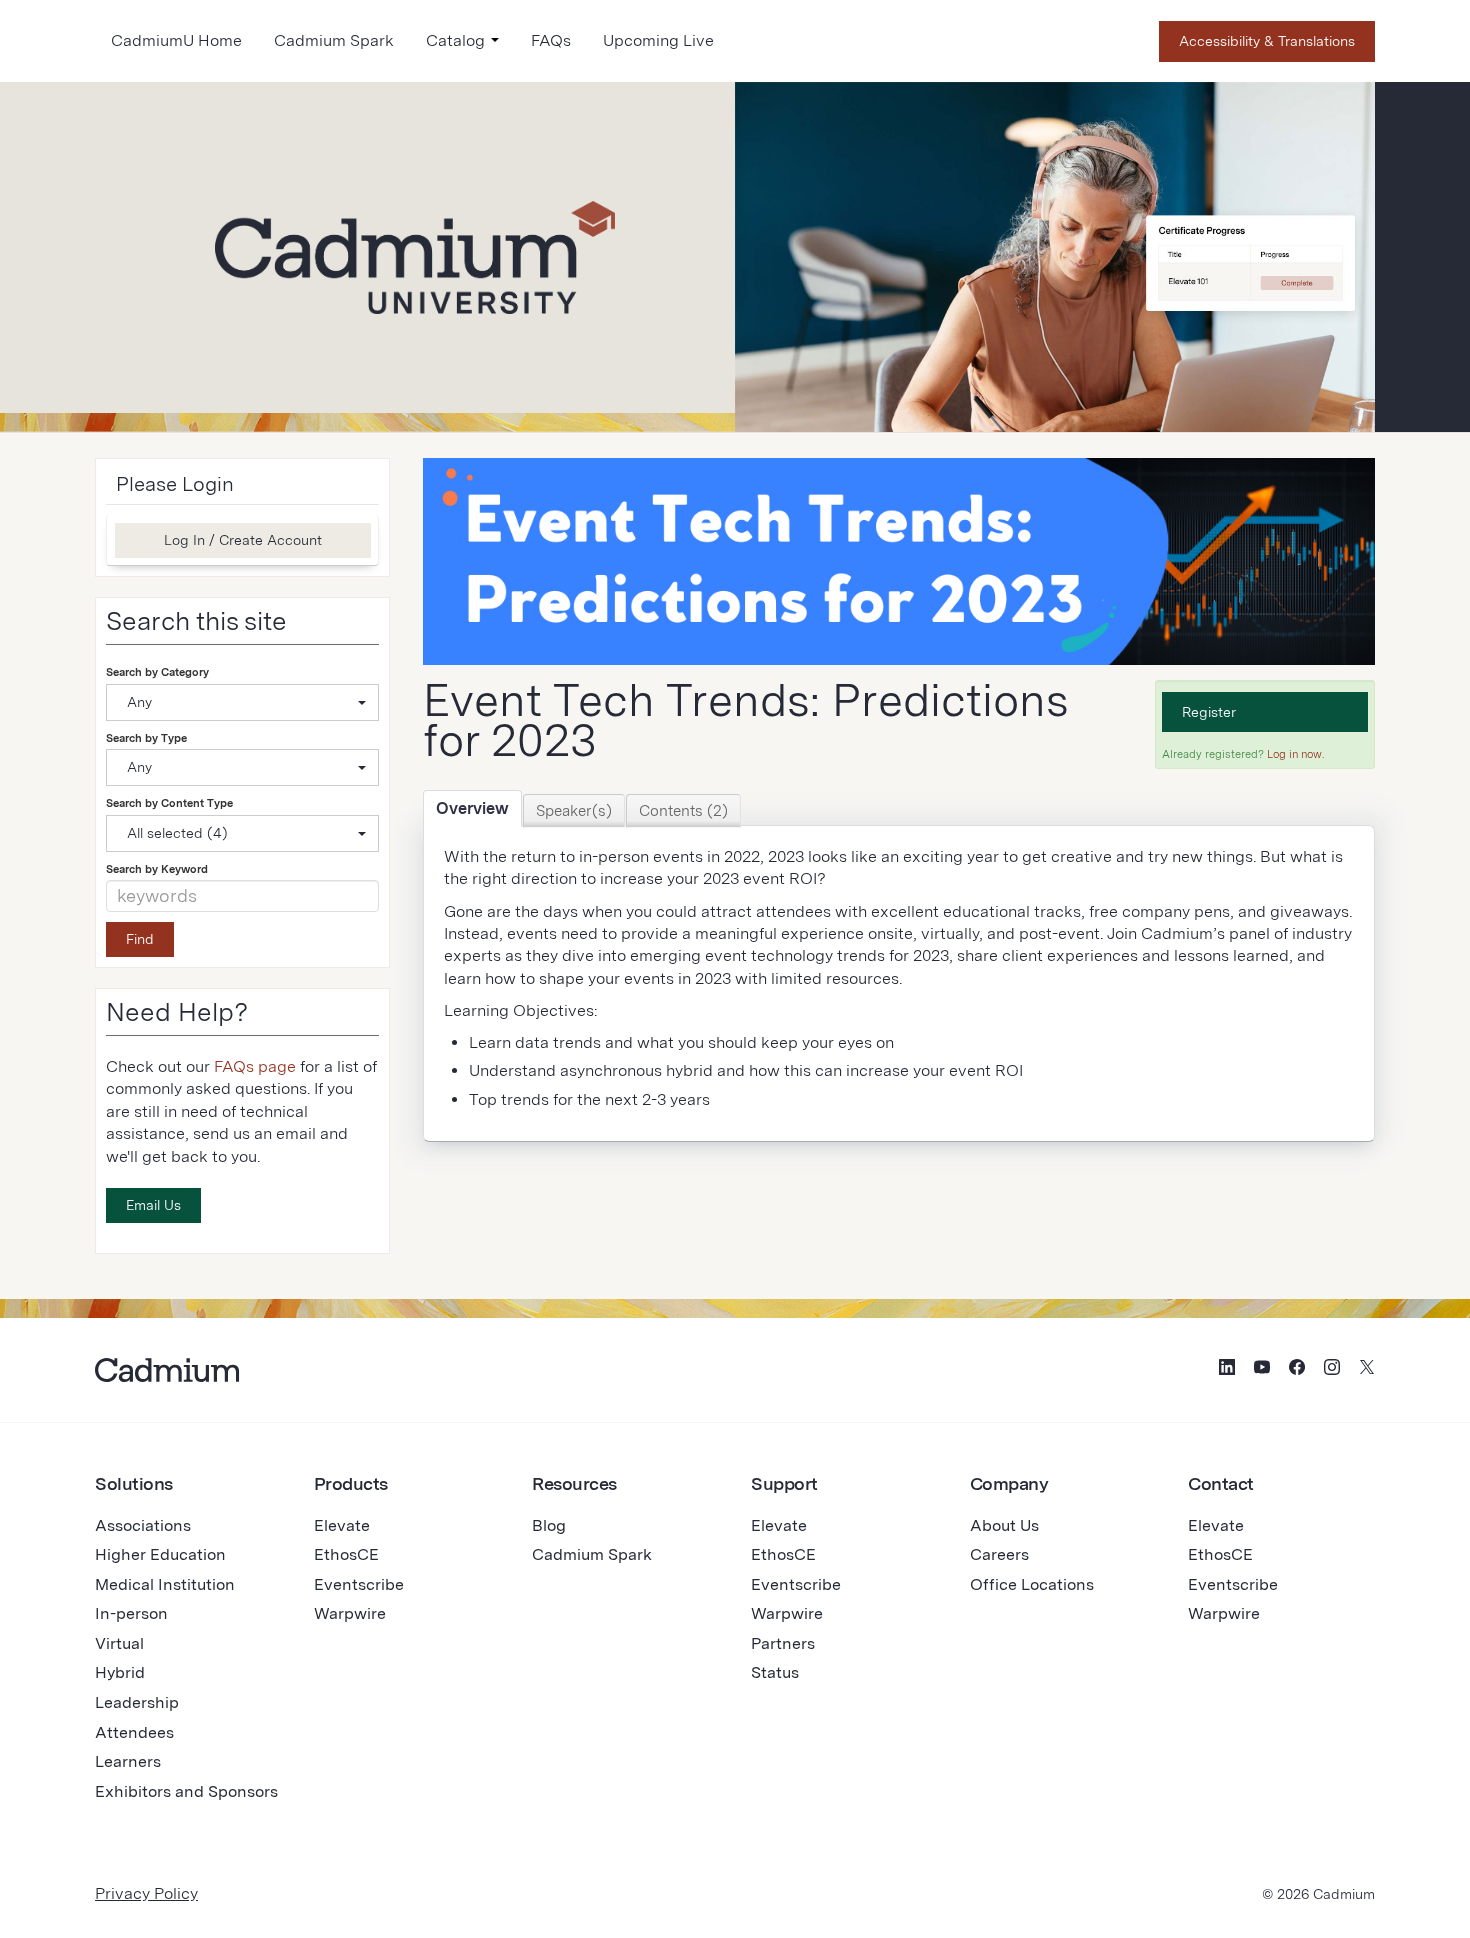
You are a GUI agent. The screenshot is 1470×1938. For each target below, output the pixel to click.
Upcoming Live (658, 40)
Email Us (153, 1205)
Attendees (134, 1732)
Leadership (137, 1702)
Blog (549, 1525)
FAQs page (255, 1066)
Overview (472, 808)
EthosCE (346, 1554)
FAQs (551, 40)
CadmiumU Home (176, 40)
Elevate (342, 1525)
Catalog (457, 40)
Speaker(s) (574, 811)
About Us (1004, 1525)
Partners (783, 1643)
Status (775, 1672)
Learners (128, 1761)
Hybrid (120, 1672)
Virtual (119, 1643)
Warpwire (350, 1613)
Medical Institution (165, 1584)
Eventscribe (359, 1584)
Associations (143, 1525)
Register (1209, 712)
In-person (131, 1613)
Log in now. (1295, 754)
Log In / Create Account (243, 540)
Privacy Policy (146, 1893)
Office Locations (1032, 1584)
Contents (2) (683, 811)
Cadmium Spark (334, 40)
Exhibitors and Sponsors (186, 1791)
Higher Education (160, 1554)
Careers (999, 1554)
